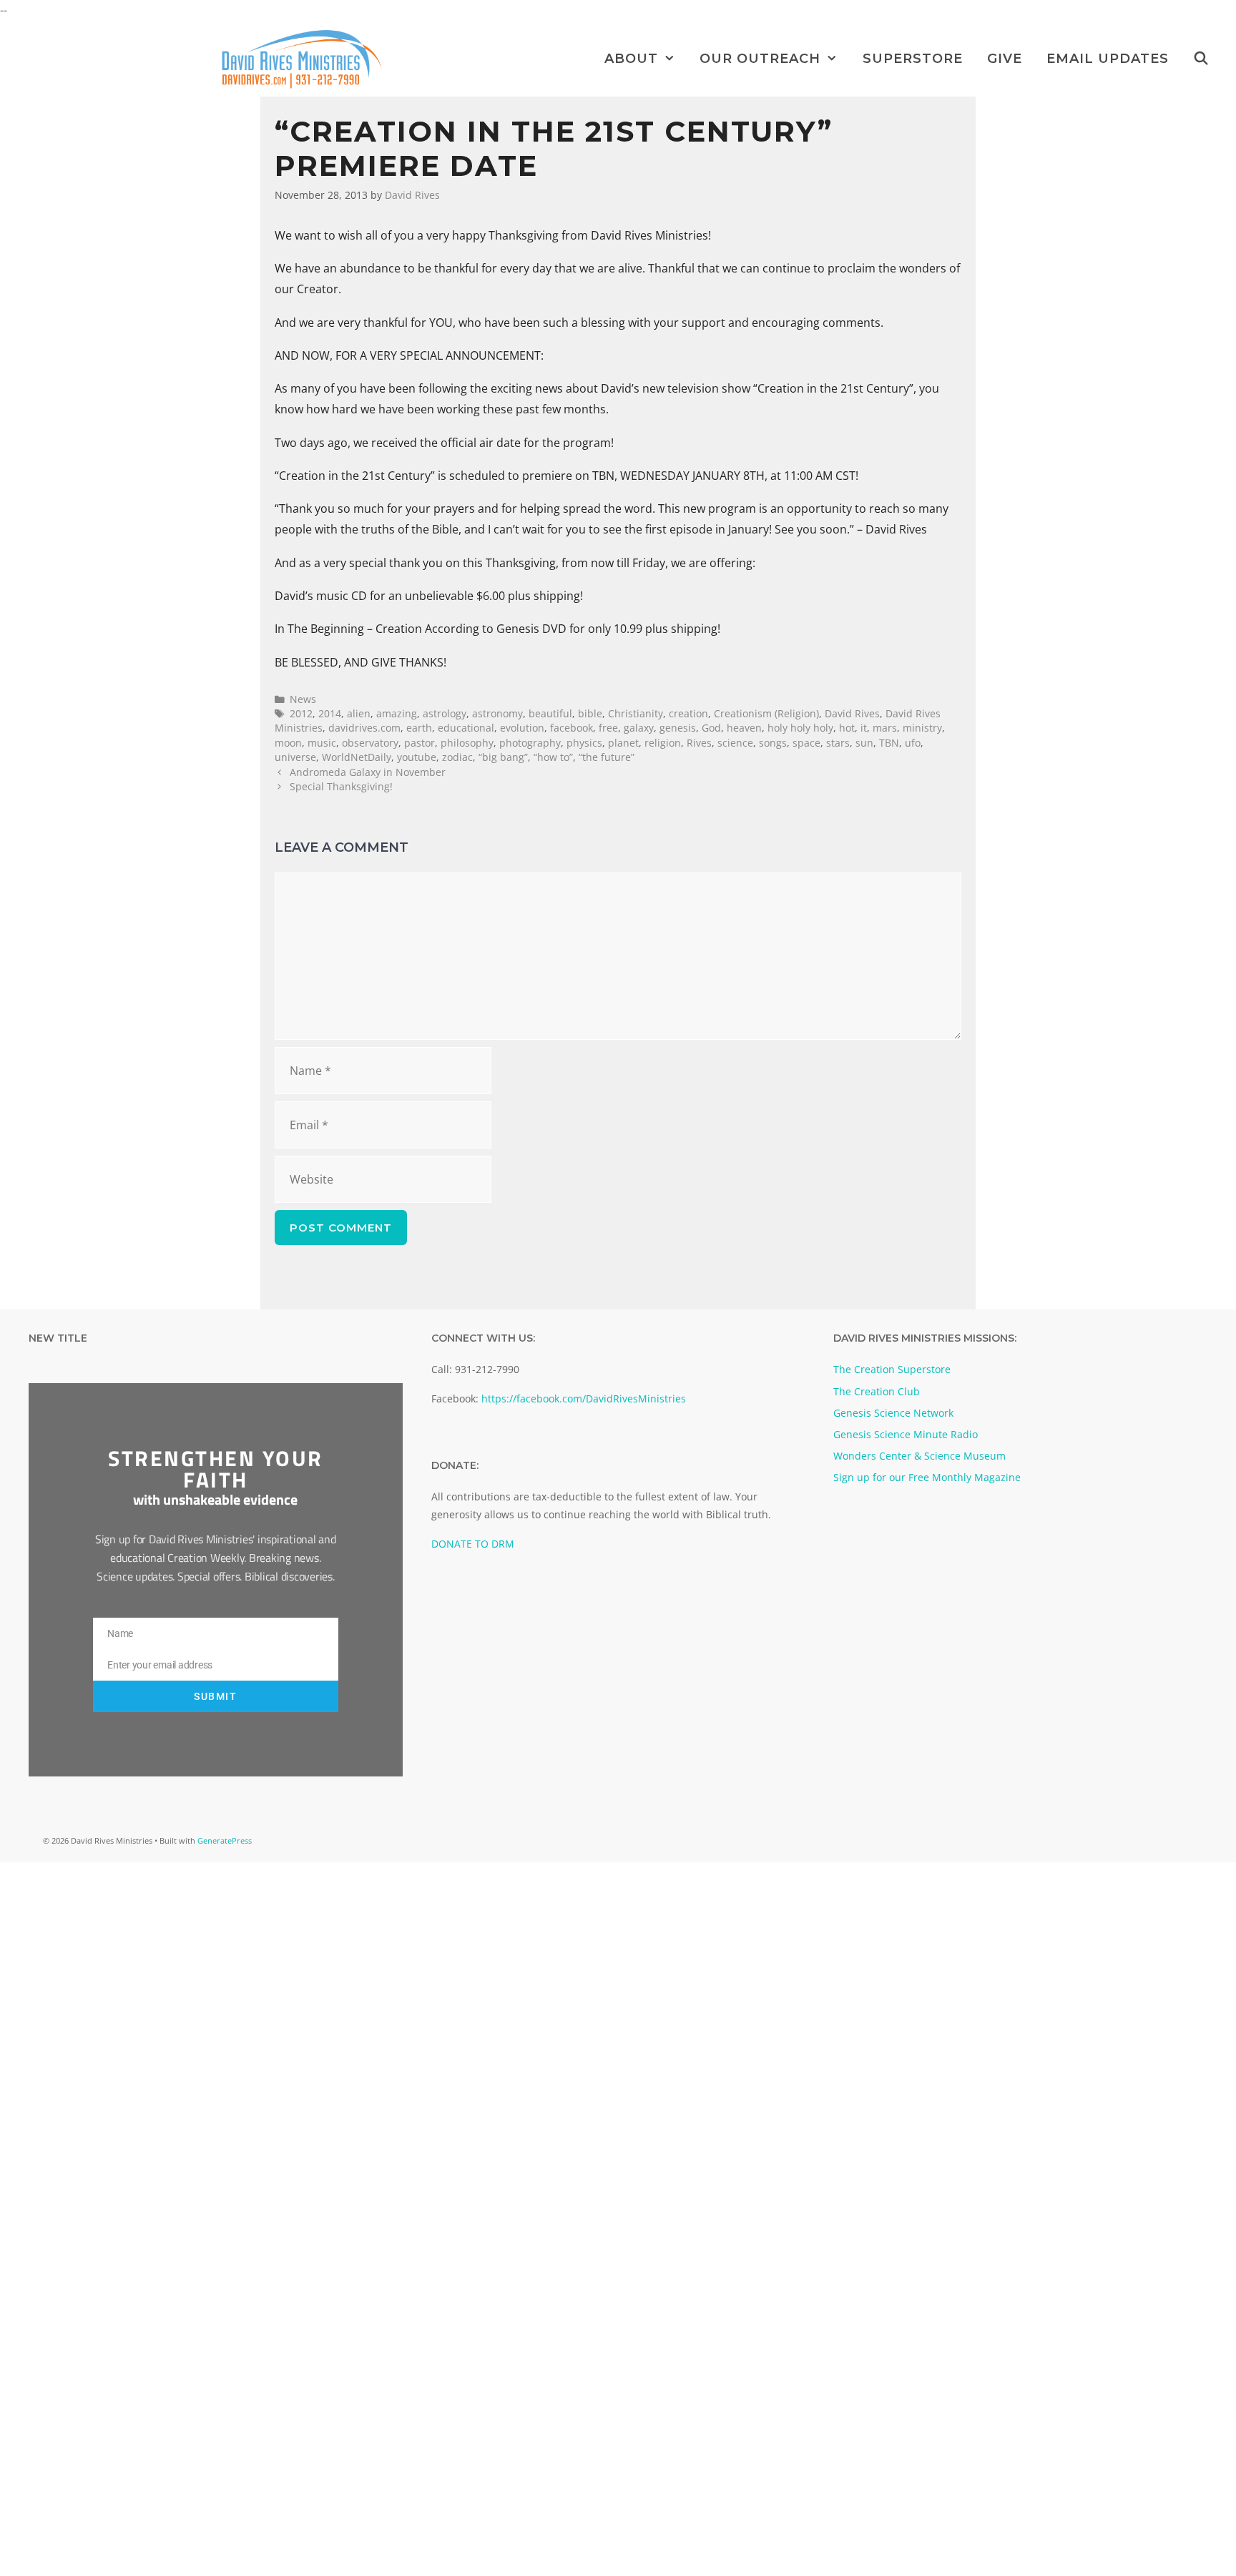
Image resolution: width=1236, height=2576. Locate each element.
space (806, 743)
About (631, 59)
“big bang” (503, 757)
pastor (420, 743)
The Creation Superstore (892, 1369)
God (711, 728)
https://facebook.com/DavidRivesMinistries (584, 1398)
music (322, 743)
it (864, 728)
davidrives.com (364, 728)
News (303, 699)
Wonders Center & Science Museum (919, 1456)
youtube (417, 757)
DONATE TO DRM (473, 1544)
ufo (913, 743)
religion (663, 743)
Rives (699, 743)
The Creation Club (877, 1391)
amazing (397, 713)
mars (885, 728)
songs (773, 743)
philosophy (467, 743)
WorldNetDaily (357, 757)
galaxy (639, 728)
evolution (522, 728)
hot (847, 728)
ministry (922, 728)
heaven (744, 728)
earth (419, 728)
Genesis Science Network (893, 1413)
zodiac (457, 757)
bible (590, 713)
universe (295, 757)
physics (584, 743)
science (735, 743)
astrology (445, 713)
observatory (370, 743)
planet (623, 743)
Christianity (636, 713)
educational (466, 728)
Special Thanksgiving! (341, 786)
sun (864, 743)
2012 (301, 713)
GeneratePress (225, 1840)
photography (530, 743)
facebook (572, 728)
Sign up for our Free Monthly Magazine (927, 1477)
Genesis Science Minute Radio (906, 1434)
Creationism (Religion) (766, 713)
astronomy (497, 713)
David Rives (852, 713)
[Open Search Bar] (1201, 59)
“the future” (607, 757)
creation (688, 713)
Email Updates (1108, 59)
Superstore (913, 59)
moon (288, 743)
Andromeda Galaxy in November (368, 772)
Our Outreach (760, 59)
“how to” (553, 757)
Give (1005, 59)
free (608, 728)
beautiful (550, 713)
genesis (678, 728)
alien (359, 713)
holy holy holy (800, 728)
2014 (330, 713)
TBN (889, 743)
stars (838, 743)
